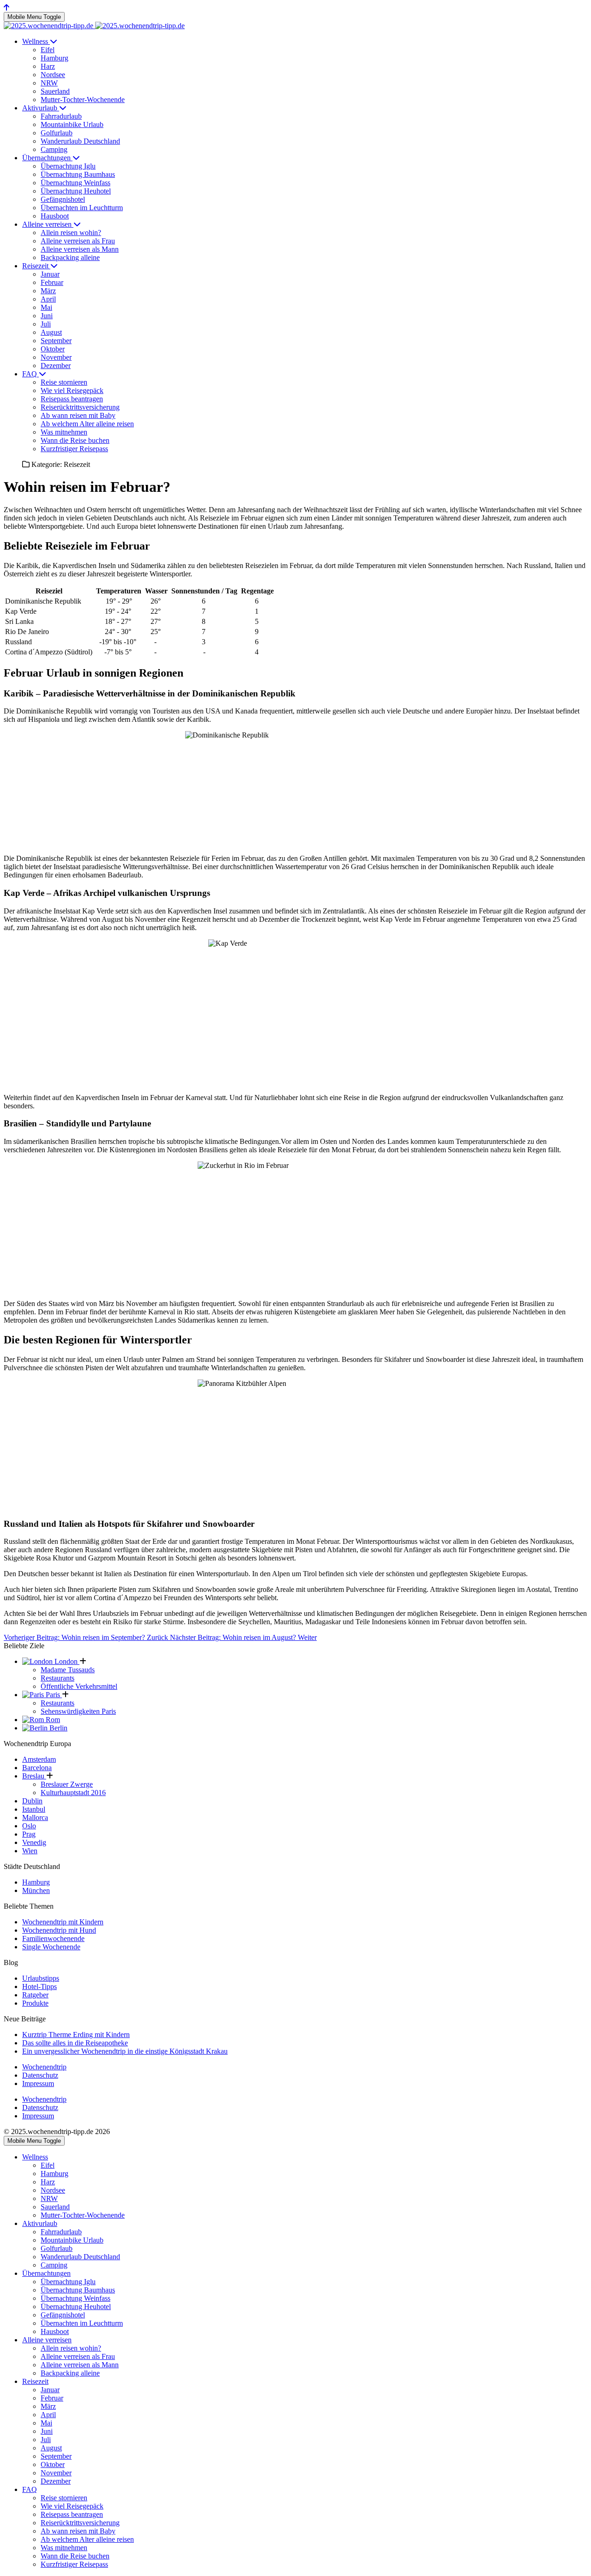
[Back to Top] (6, 8)
